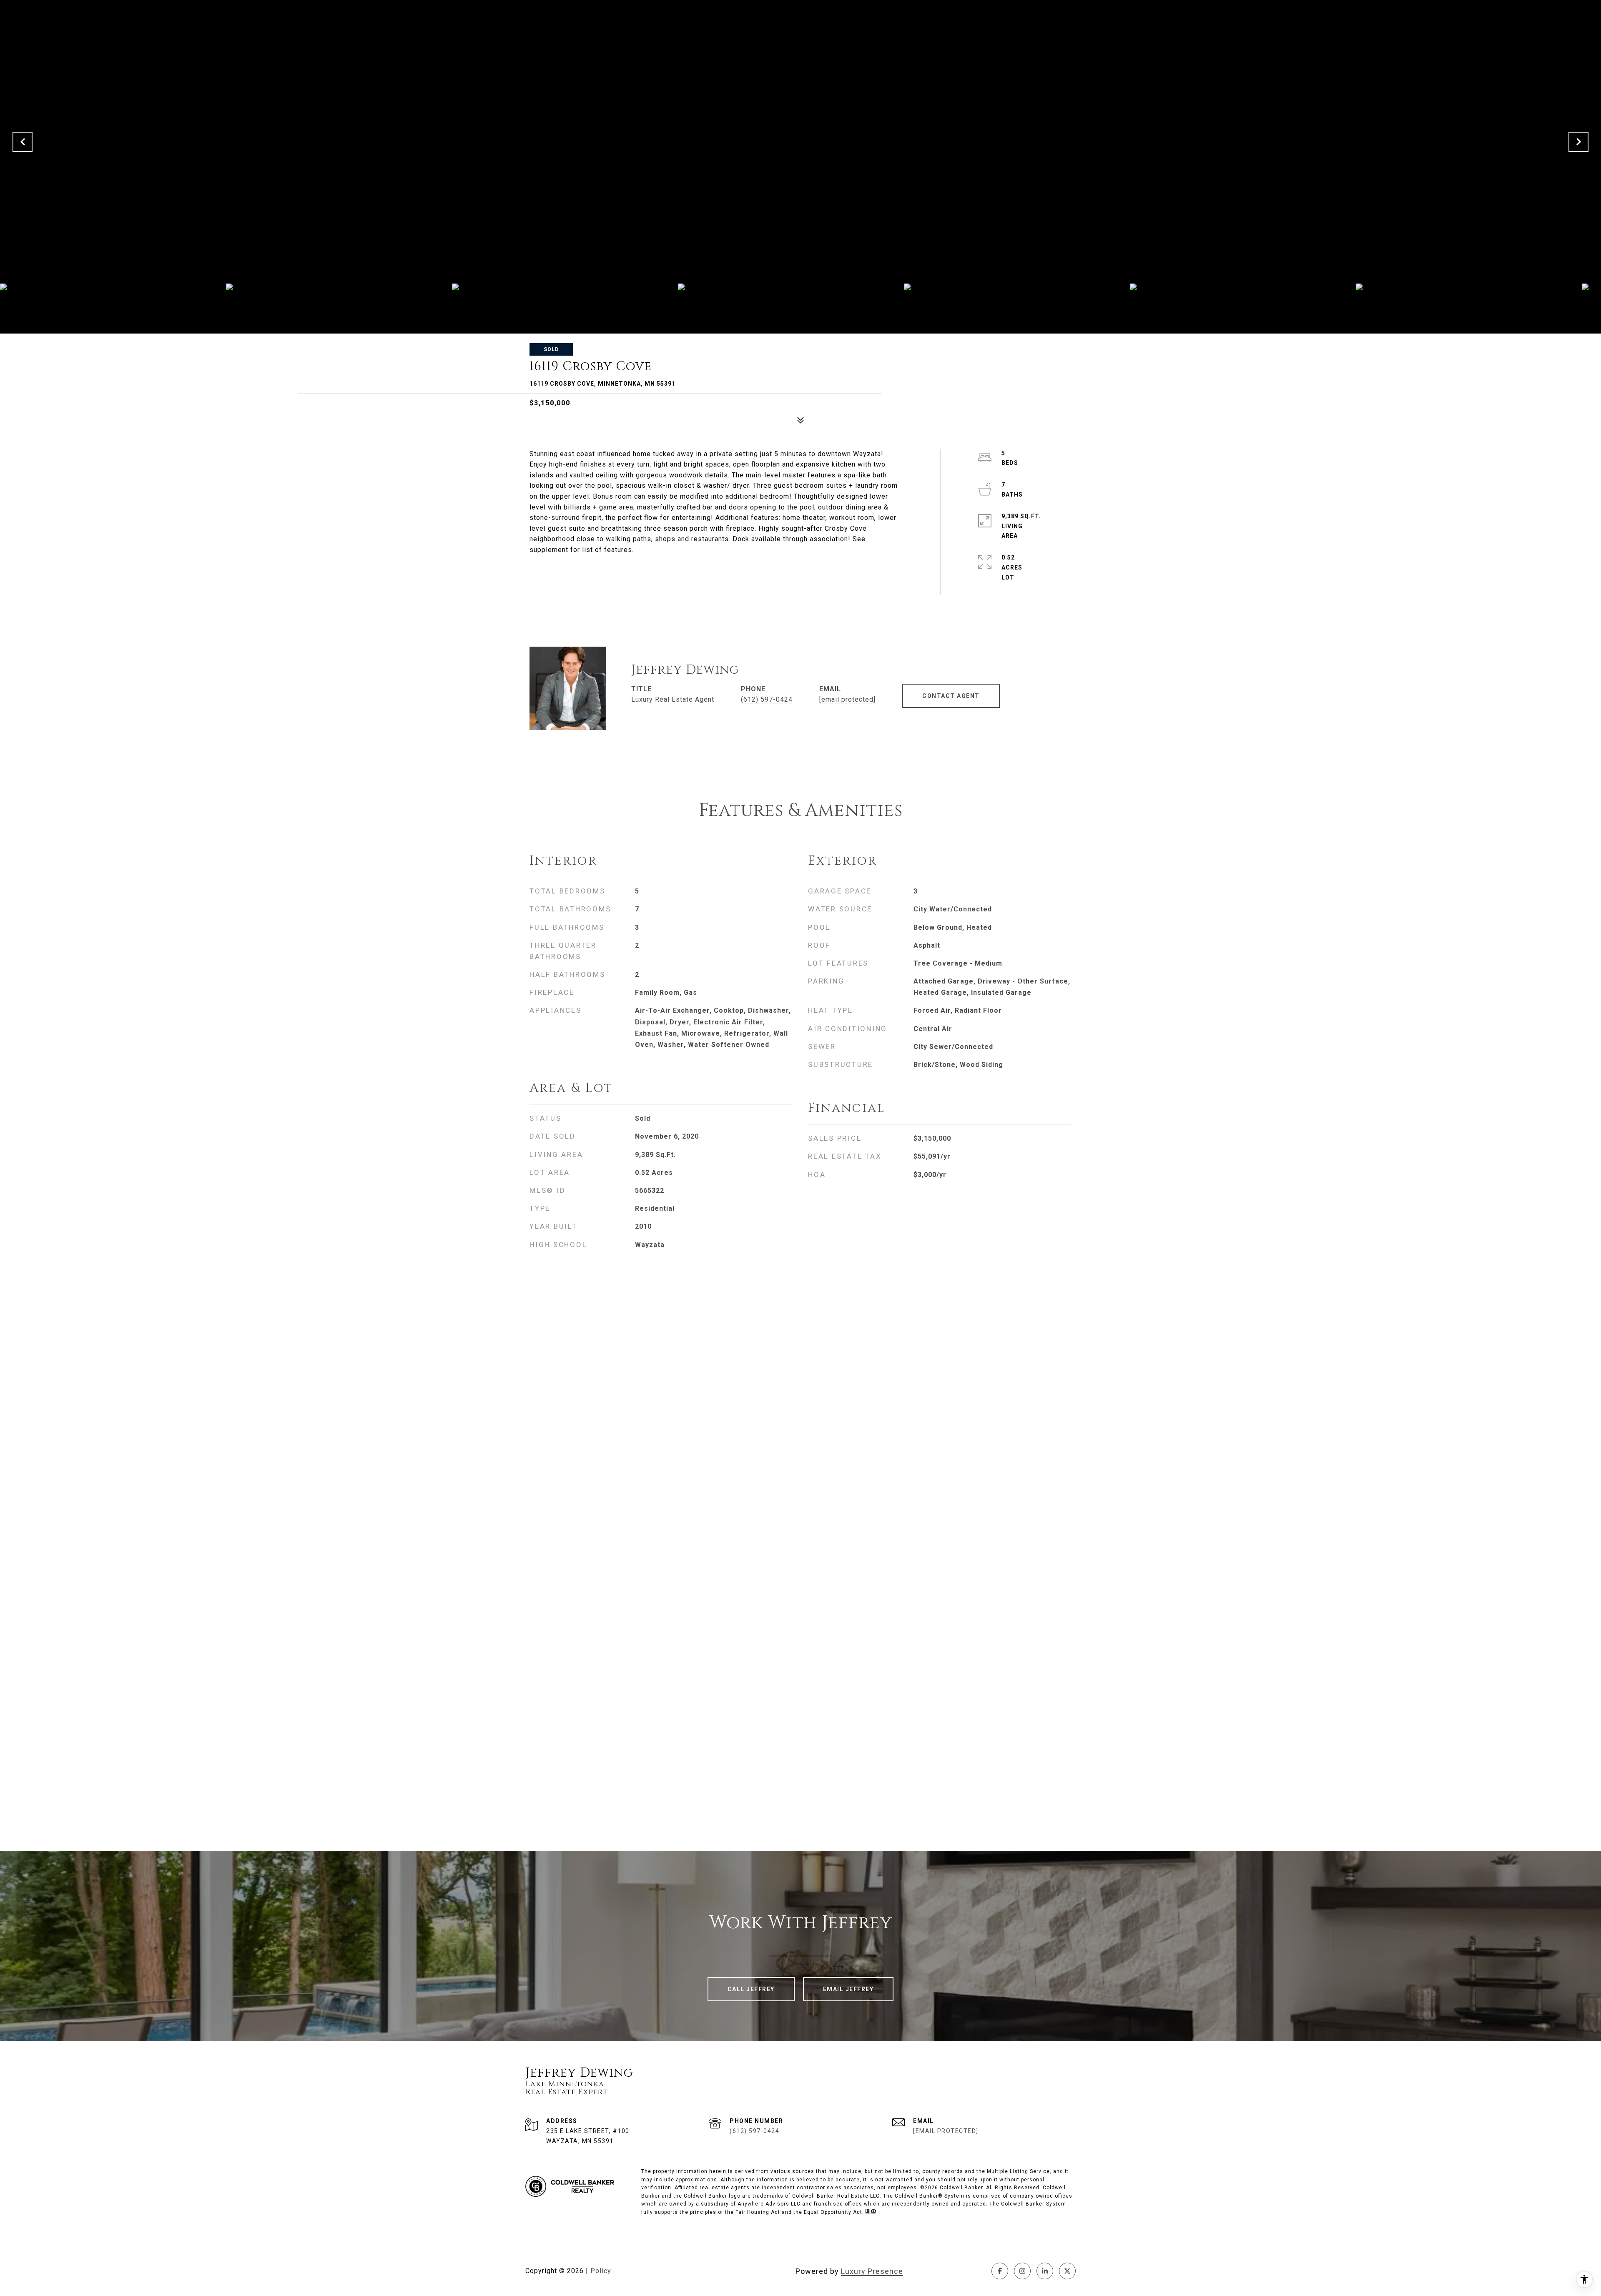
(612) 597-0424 (767, 699)
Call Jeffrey (751, 1989)
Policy (601, 2271)
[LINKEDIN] (1045, 2271)
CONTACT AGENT (951, 696)
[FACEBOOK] (1000, 2271)
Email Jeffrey (848, 1989)
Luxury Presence (872, 2271)
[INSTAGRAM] (1022, 2271)
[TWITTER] (1067, 2271)
